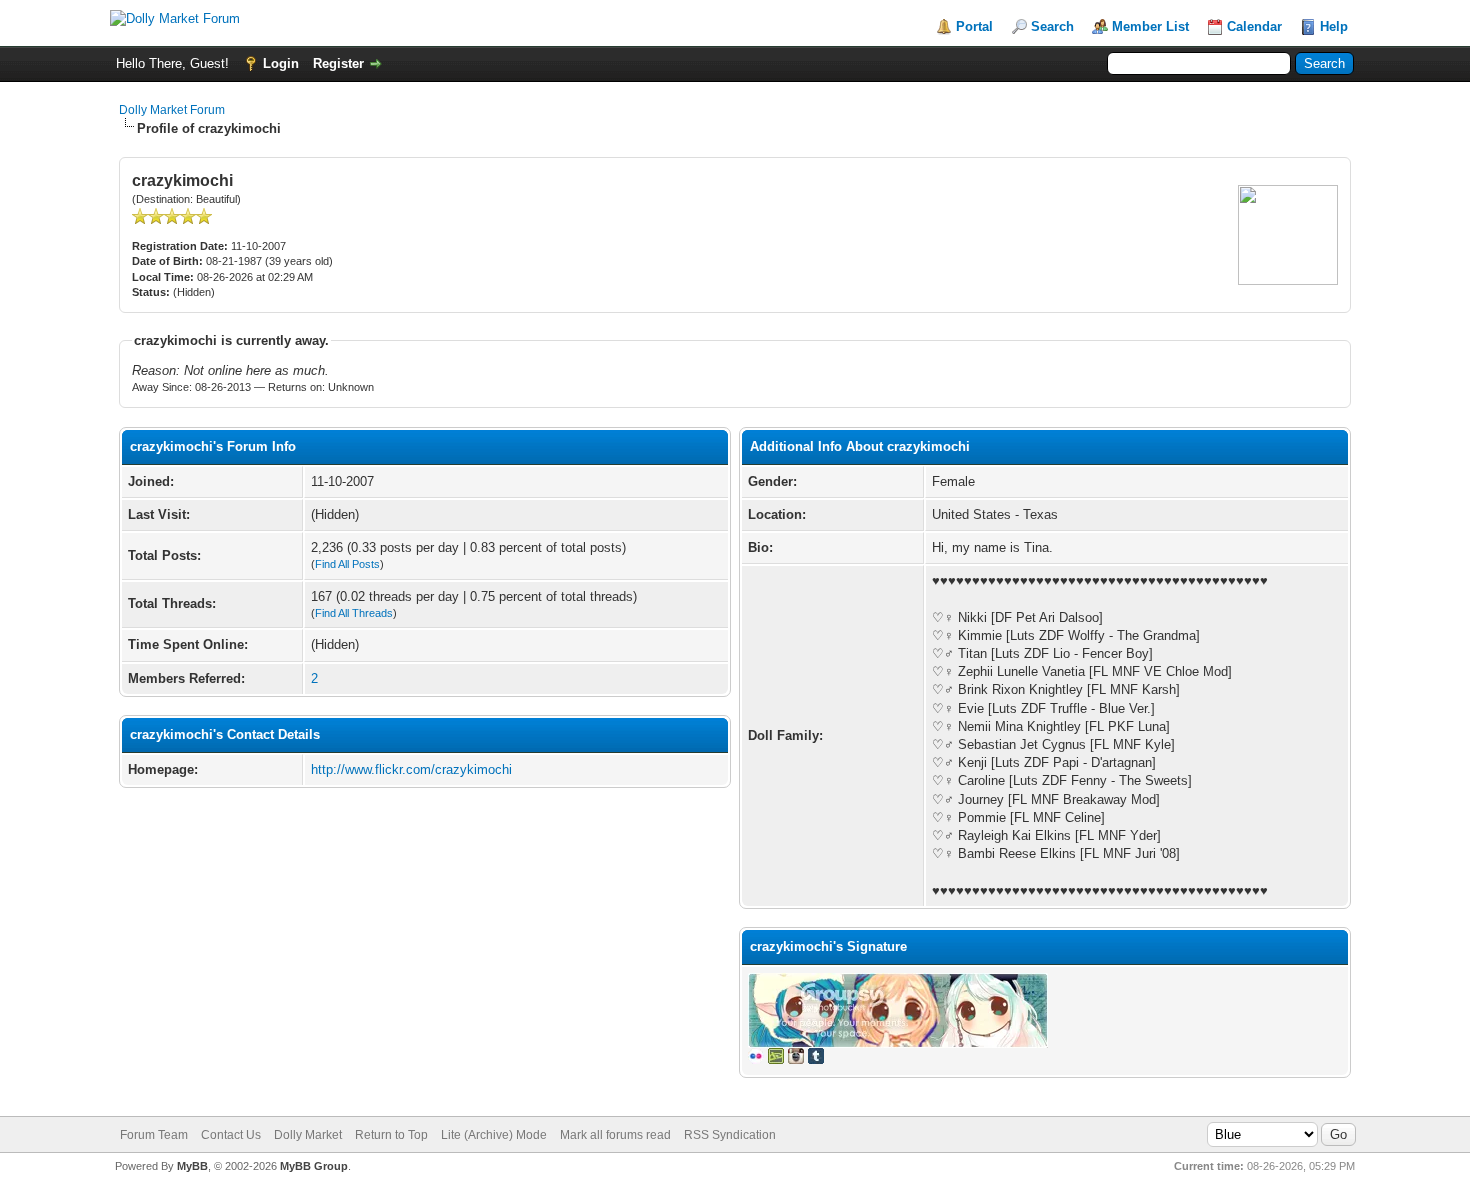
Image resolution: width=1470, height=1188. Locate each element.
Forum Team (154, 1135)
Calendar (1254, 26)
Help (1334, 26)
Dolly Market (308, 1135)
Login (281, 63)
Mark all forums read (615, 1135)
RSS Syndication (730, 1135)
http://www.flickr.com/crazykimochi (411, 769)
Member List (1150, 26)
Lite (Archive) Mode (494, 1135)
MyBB (192, 1166)
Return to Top (391, 1135)
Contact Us (231, 1135)
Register (338, 63)
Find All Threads (354, 613)
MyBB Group (314, 1166)
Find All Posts (347, 564)
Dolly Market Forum (172, 110)
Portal (974, 26)
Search (1052, 26)
